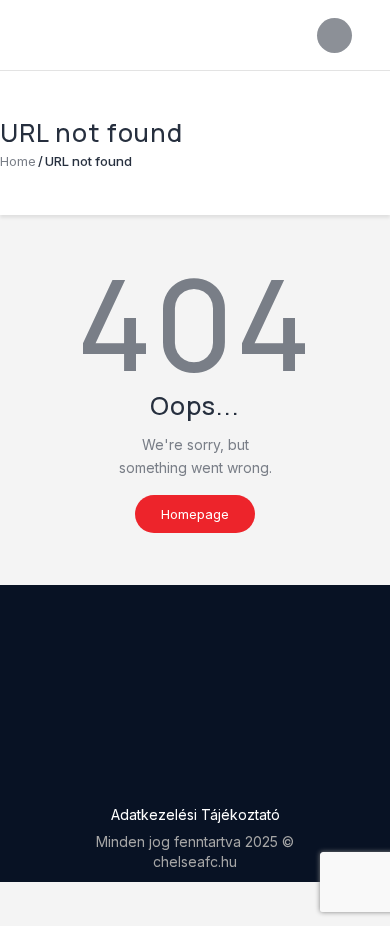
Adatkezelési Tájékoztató (195, 814)
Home (18, 161)
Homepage (195, 514)
